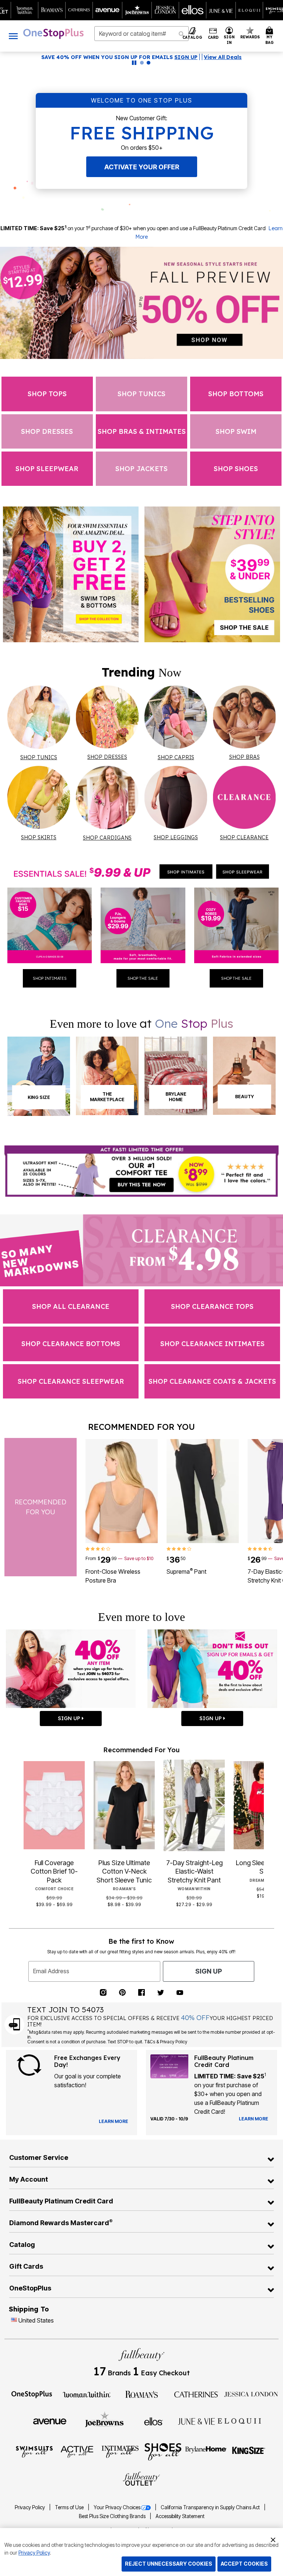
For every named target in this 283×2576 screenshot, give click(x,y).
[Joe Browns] (104, 2420)
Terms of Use (70, 2507)
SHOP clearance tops (212, 1306)
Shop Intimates (50, 978)
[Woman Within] (87, 2394)
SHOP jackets (141, 469)
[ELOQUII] (239, 2420)
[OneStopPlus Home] (53, 34)
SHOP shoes (236, 469)
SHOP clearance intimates (212, 1344)
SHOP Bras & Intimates (142, 431)
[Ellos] (153, 2421)
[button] (229, 36)
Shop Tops (47, 394)
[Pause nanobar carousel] (134, 63)
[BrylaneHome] (206, 2451)
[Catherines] (196, 2394)
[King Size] (249, 2451)
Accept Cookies (244, 2564)
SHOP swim (236, 431)
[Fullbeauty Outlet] (141, 2479)
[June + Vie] (196, 2421)
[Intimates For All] (120, 2451)
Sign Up (209, 1971)
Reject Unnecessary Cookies (169, 2564)
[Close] (273, 2539)
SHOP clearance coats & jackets (212, 1381)
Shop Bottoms (236, 394)
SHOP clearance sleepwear (71, 1381)
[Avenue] (50, 2421)
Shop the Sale (143, 978)
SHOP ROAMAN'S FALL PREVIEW (109, 57)
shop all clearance (71, 1306)
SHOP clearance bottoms (71, 1344)
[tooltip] (25, 10)
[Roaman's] (141, 2394)
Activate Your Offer (142, 167)
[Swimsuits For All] (34, 2451)
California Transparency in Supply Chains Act (211, 2507)
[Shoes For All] (163, 2451)
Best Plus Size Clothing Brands (113, 2516)
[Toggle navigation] (13, 36)
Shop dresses (47, 431)
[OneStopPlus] (32, 2394)
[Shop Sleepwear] (242, 872)
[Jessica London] (251, 2394)
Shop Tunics (141, 394)
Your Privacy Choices (117, 2507)
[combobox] (141, 34)
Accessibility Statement (180, 2516)
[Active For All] (77, 2451)
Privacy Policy (30, 2507)
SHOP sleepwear (47, 469)
